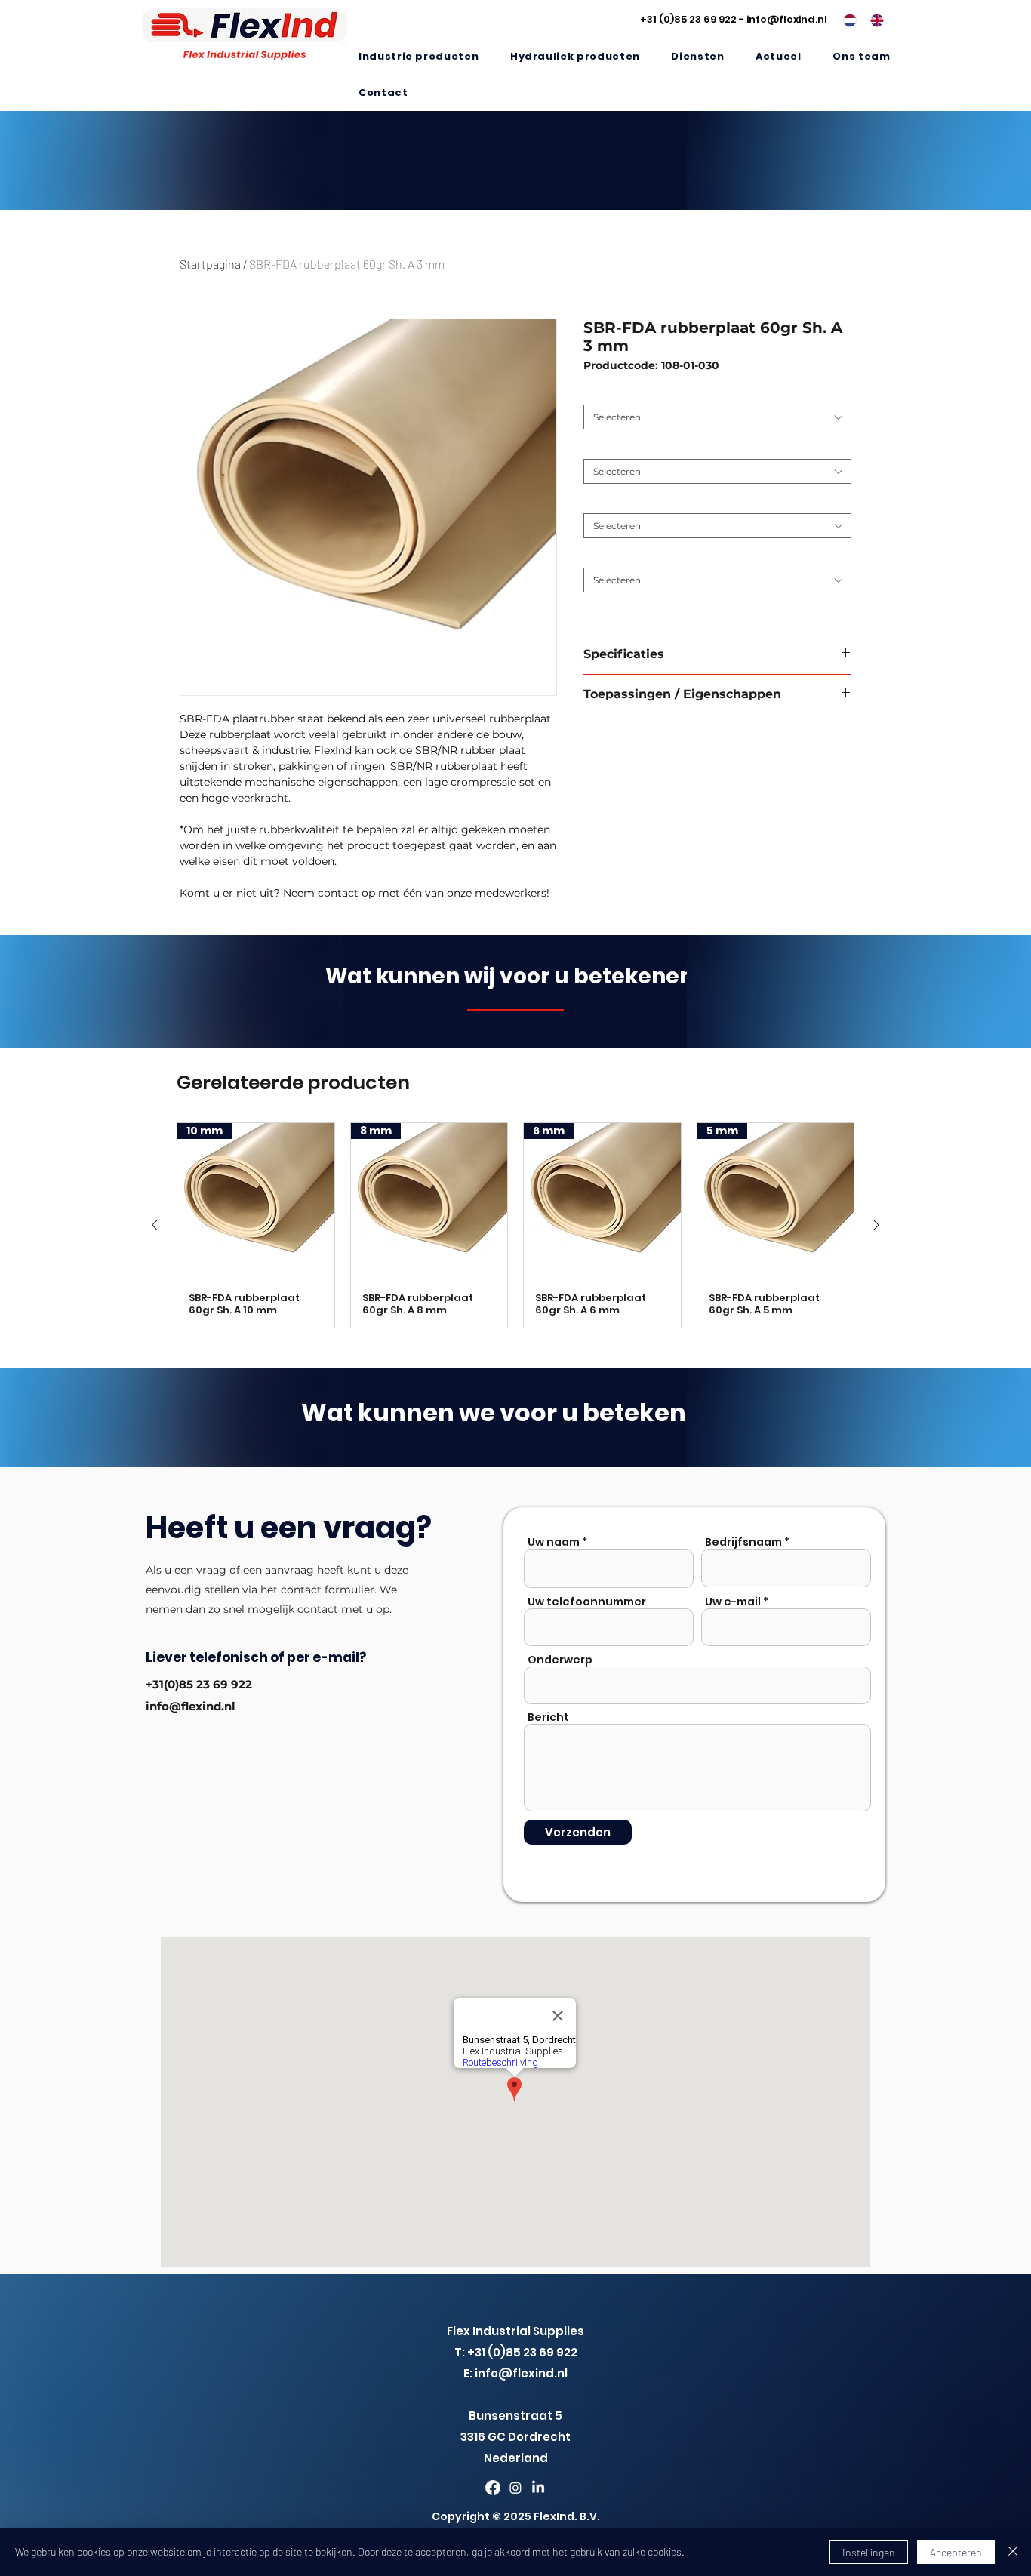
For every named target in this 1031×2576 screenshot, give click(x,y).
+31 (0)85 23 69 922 (688, 19)
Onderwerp (560, 1660)
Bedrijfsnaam (743, 1542)
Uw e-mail (733, 1602)
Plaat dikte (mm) (625, 502)
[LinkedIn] (538, 2488)
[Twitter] (515, 2488)
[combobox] (717, 417)
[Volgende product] (876, 1225)
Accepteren (956, 2552)
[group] (515, 1225)
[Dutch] (846, 20)
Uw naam (554, 1542)
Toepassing (612, 393)
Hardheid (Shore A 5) (634, 447)
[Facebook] (493, 2488)
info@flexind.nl (787, 19)
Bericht (548, 1717)
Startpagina (210, 264)
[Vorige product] (155, 1225)
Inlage (601, 556)
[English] (873, 20)
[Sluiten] (1013, 2552)
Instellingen (869, 2552)
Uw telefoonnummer (587, 1602)
